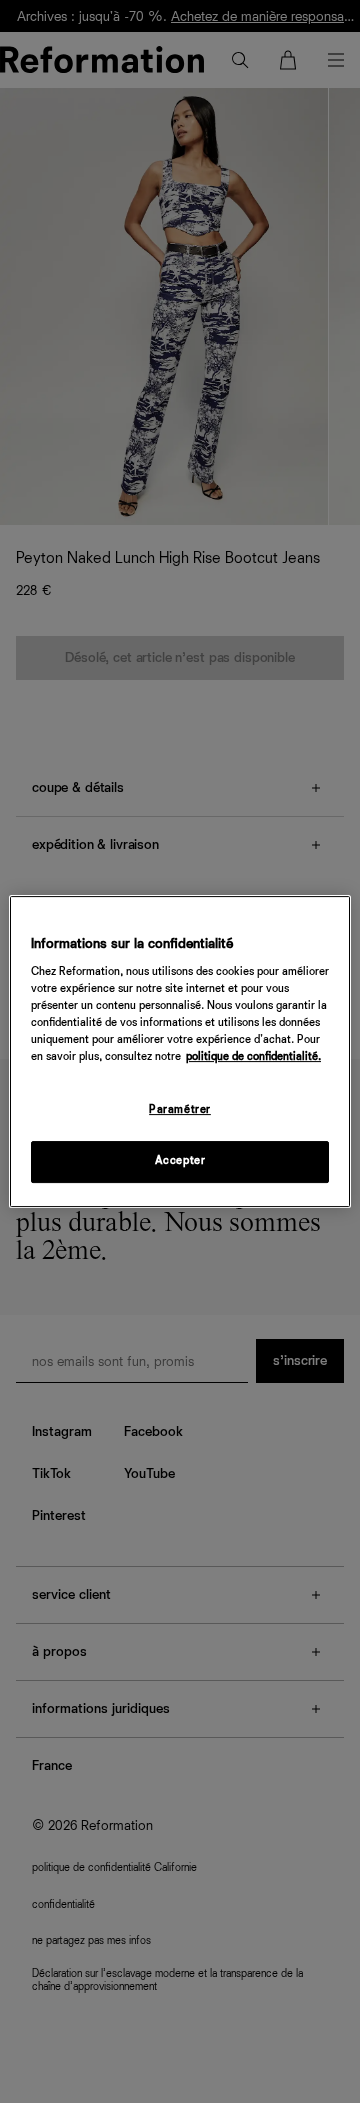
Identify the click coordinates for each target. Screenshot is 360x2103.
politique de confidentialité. (253, 1058)
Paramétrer (180, 1111)
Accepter (180, 1161)
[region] (180, 1052)
